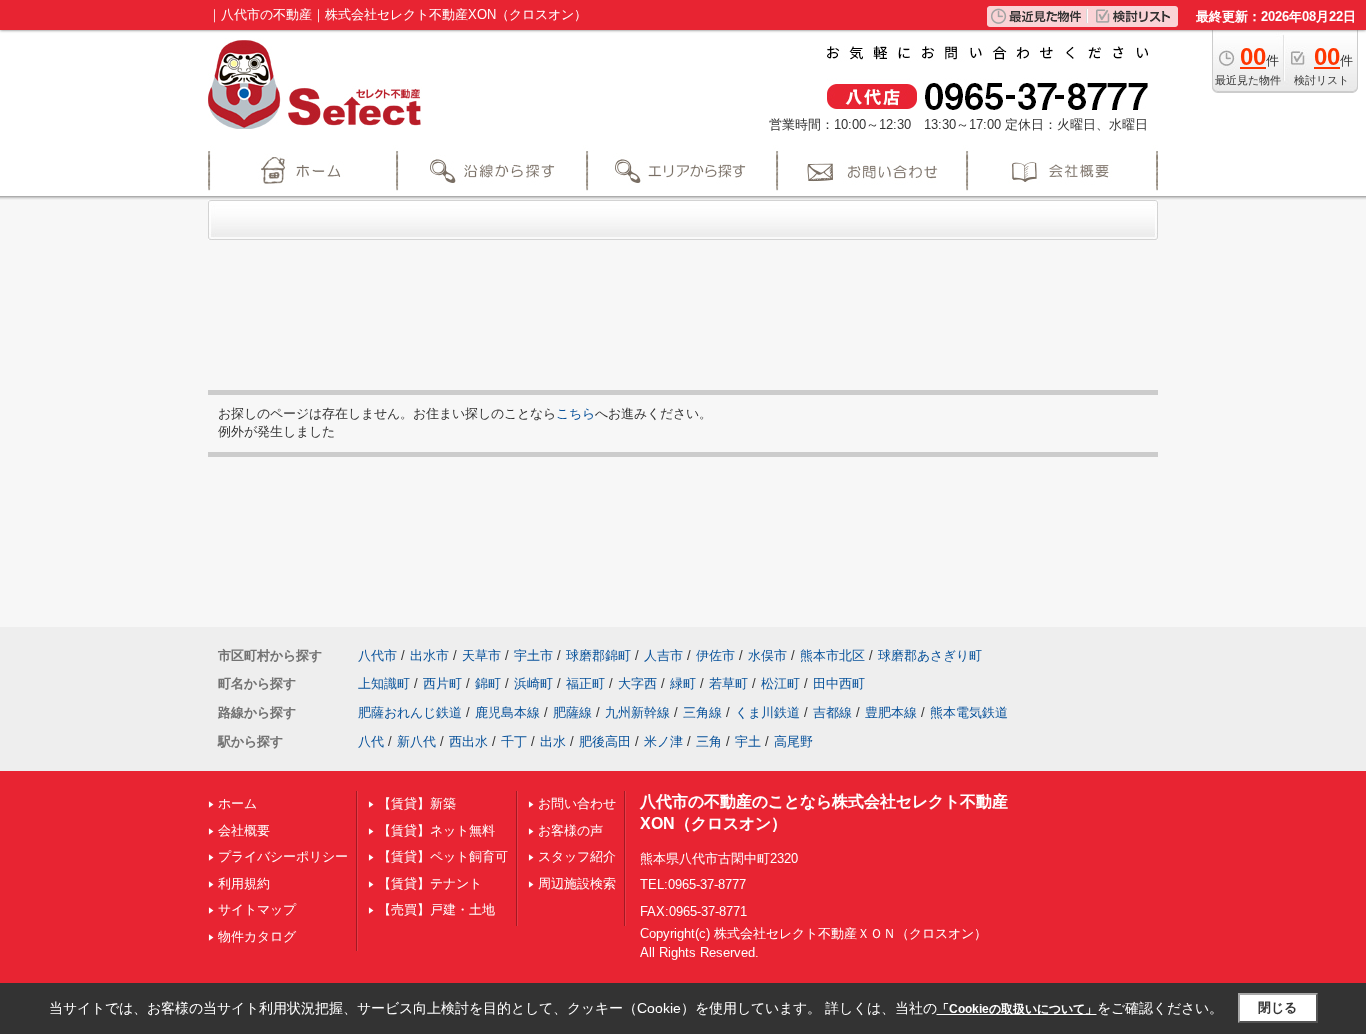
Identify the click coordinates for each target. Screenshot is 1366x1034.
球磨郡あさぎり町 (930, 655)
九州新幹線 (637, 712)
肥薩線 (572, 712)
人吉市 (663, 655)
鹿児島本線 (507, 712)
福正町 (585, 683)
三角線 (702, 712)
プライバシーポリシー (283, 856)
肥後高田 (605, 741)
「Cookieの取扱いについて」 (1017, 1009)
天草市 (481, 655)
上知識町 (384, 683)
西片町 (442, 683)
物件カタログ (257, 936)
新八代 (416, 741)
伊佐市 (715, 655)
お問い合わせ (577, 803)
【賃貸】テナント (430, 883)
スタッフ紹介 (577, 856)
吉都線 (832, 712)
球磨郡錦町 (598, 655)
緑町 (683, 683)
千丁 (514, 741)
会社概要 (244, 830)
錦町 (488, 683)
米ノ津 (663, 741)
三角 (709, 741)
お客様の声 (570, 830)
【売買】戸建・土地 (436, 909)
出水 (553, 741)
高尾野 (793, 741)
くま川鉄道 (767, 712)
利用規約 (244, 883)
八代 (371, 741)
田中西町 (839, 683)
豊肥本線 (891, 712)
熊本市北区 (832, 655)
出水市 (429, 655)
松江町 (780, 683)
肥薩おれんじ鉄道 (410, 712)
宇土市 (533, 655)
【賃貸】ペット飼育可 (443, 856)
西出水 (468, 741)
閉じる (1277, 1007)
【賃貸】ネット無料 (436, 830)
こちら (575, 413)
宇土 (748, 741)
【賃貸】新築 (417, 803)
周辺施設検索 (577, 883)
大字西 (637, 683)
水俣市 (767, 655)
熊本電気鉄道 (969, 712)
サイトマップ (257, 909)
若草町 (728, 683)
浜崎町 (533, 683)
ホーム (237, 803)
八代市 (377, 655)
